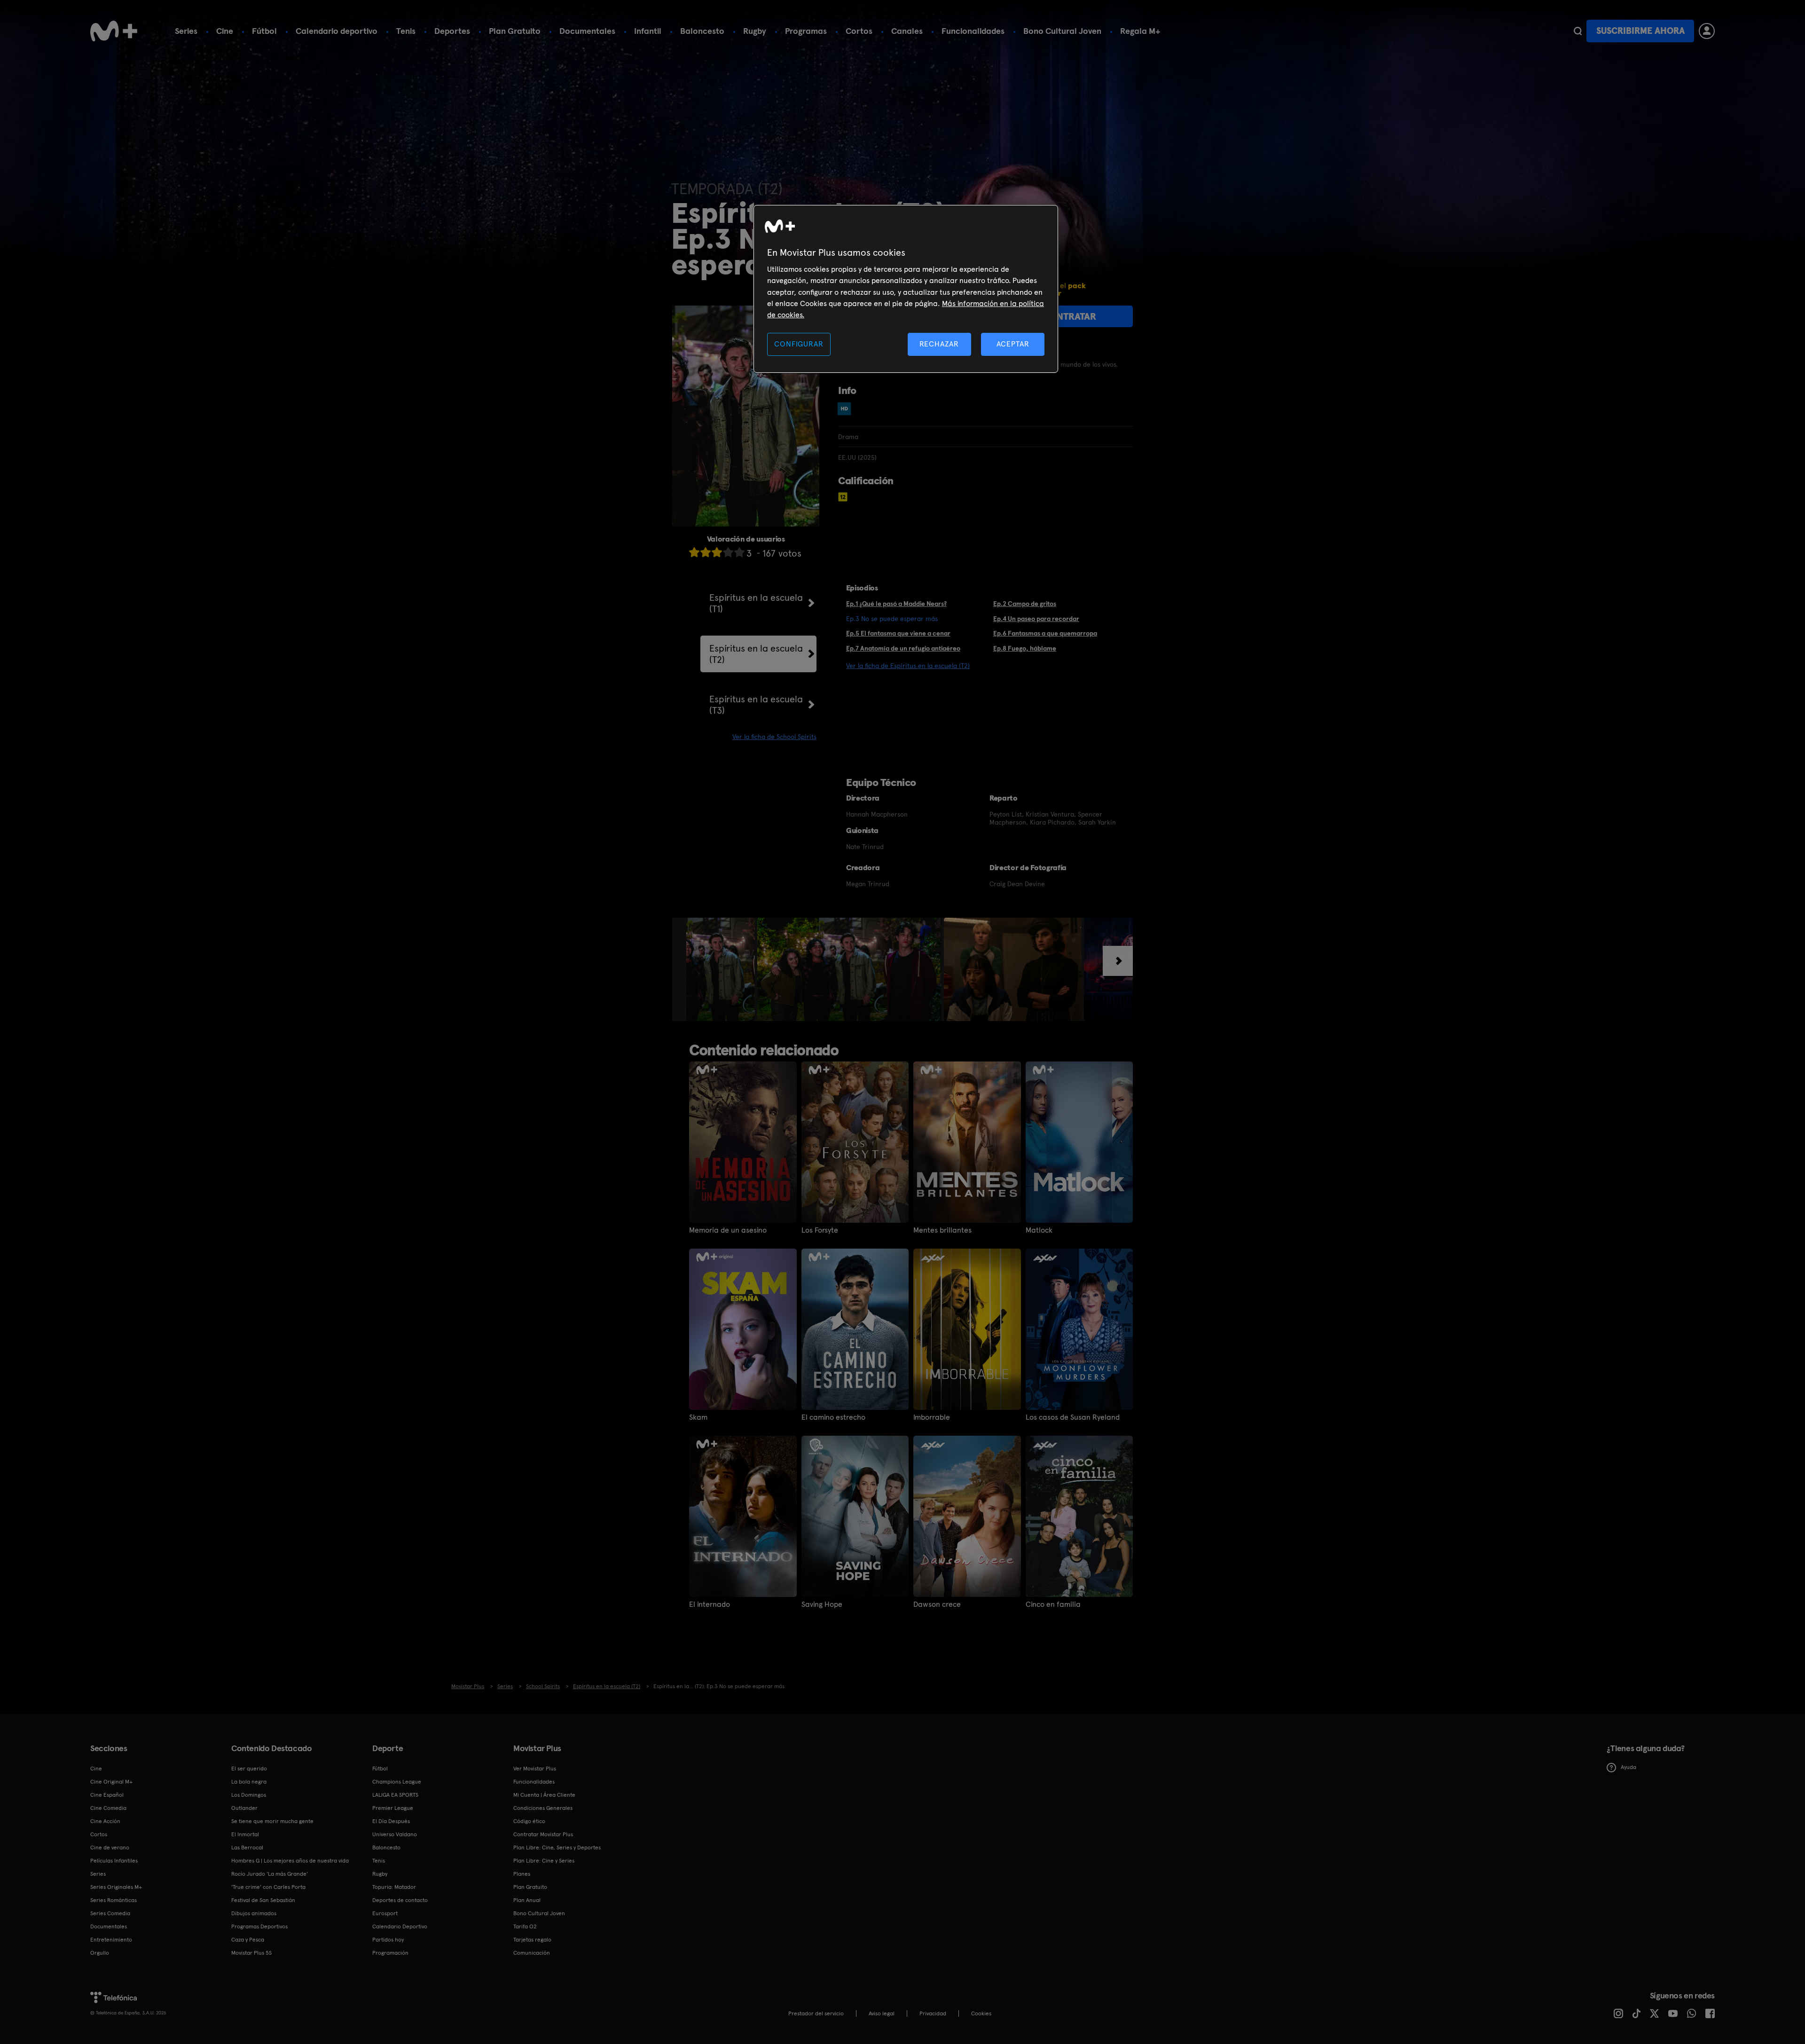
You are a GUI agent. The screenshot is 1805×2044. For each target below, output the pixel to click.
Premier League (393, 1808)
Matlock (1039, 1230)
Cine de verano (110, 1847)
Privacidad (933, 2013)
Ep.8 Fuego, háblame (1025, 648)
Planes (522, 1874)
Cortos (859, 31)
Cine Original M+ (111, 1782)
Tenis (406, 31)
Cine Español (107, 1795)
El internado (710, 1604)
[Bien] (728, 552)
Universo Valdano (395, 1834)
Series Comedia (110, 1913)
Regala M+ (1140, 31)
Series (186, 31)
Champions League (397, 1782)
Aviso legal (882, 2013)
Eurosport (385, 1913)
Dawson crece (937, 1604)
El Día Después (391, 1821)
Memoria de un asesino (728, 1230)
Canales (907, 31)
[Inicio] (114, 31)
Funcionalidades (973, 31)
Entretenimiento (111, 1940)
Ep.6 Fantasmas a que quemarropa (1045, 633)
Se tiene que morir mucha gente (272, 1821)
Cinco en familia (1053, 1604)
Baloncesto (702, 31)
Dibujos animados (254, 1913)
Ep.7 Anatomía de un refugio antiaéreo (903, 648)
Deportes (452, 31)
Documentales (587, 31)
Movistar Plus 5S (251, 1953)
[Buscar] (1578, 31)
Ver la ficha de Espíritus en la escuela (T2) (908, 666)
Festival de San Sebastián (263, 1900)
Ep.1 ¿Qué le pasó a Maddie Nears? (896, 604)
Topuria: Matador (394, 1887)
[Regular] (717, 552)
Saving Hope (822, 1604)
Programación (390, 1953)
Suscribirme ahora (1640, 31)
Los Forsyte (820, 1230)
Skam (698, 1417)
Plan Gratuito (515, 31)
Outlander (244, 1808)
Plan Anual (527, 1900)
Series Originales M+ (116, 1887)
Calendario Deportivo (400, 1926)
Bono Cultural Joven (1062, 31)
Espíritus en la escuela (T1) (756, 603)
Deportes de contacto (400, 1900)
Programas (806, 31)
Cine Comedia (108, 1808)
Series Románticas (114, 1900)
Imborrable (932, 1417)
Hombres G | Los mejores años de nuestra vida (290, 1861)
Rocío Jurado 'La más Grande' (270, 1874)
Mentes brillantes (942, 1230)
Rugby (755, 31)
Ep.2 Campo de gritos (1025, 604)
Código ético (529, 1821)
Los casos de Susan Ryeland (1073, 1417)
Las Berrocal (247, 1847)
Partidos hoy (388, 1940)
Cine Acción (105, 1821)
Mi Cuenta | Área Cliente (544, 1795)
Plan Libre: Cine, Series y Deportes (557, 1847)
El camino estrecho (833, 1417)
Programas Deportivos (259, 1926)
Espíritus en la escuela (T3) (756, 705)
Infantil (648, 31)
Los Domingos (249, 1795)
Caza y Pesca (248, 1940)
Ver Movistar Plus (535, 1769)
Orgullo (100, 1953)
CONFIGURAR (799, 344)
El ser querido (249, 1769)
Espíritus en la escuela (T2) (756, 654)
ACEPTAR (1013, 344)
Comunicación (532, 1953)
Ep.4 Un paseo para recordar (1036, 619)
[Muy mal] (694, 552)
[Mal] (706, 552)
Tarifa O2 (525, 1926)
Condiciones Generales (543, 1808)
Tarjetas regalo (532, 1940)
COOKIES (981, 2013)
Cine (225, 31)
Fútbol (264, 31)
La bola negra (249, 1782)
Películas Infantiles (114, 1861)
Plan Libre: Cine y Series (544, 1861)
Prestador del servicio (816, 2013)
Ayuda (1628, 1767)
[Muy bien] (739, 552)
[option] (722, 969)
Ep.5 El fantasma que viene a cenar (898, 633)
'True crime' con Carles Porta (268, 1887)
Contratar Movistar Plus (543, 1834)
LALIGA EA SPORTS (395, 1795)
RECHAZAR (939, 344)
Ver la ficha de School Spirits (774, 737)
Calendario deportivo (337, 31)
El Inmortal (245, 1834)
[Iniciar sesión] (1707, 31)
